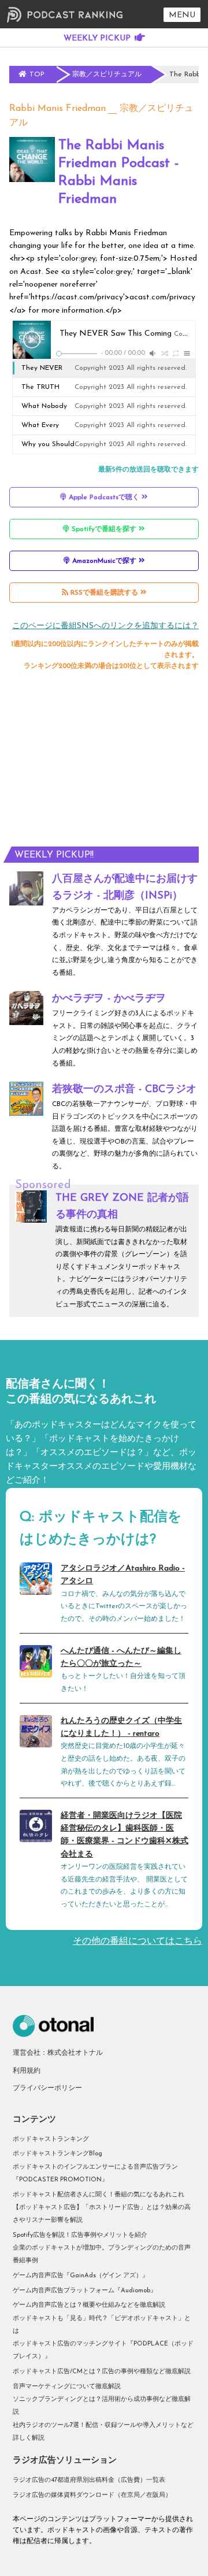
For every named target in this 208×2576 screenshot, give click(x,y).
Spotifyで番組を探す (104, 529)
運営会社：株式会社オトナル (58, 2053)
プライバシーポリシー (47, 2088)
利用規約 (27, 2071)
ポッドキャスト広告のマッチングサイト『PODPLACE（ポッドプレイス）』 (103, 2350)
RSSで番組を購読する (104, 593)
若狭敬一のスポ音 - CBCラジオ (124, 1090)
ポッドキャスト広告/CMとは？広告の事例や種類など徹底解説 (102, 2372)
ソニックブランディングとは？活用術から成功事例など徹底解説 (102, 2406)
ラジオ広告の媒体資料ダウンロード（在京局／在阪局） (92, 2495)
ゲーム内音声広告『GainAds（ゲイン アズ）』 (81, 2276)
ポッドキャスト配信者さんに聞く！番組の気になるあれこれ (99, 2195)
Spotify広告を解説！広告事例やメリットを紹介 (80, 2235)
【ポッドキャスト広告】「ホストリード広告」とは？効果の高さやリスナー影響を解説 (102, 2214)
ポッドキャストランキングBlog (57, 2154)
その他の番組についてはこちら (138, 1942)
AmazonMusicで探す (104, 561)
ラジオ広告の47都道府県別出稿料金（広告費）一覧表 (89, 2480)
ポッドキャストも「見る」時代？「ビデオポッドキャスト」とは (102, 2325)
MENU (182, 15)
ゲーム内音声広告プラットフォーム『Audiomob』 (85, 2291)
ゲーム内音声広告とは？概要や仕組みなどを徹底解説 (89, 2305)
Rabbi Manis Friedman (57, 109)
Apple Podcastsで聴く (104, 498)
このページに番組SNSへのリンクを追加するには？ (105, 626)
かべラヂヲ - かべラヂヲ (109, 999)
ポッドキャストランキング (51, 2139)
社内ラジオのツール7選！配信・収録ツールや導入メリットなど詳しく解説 (103, 2432)
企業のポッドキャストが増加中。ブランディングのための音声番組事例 (102, 2254)
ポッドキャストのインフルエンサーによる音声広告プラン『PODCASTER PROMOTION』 (95, 2174)
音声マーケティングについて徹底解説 (67, 2387)
